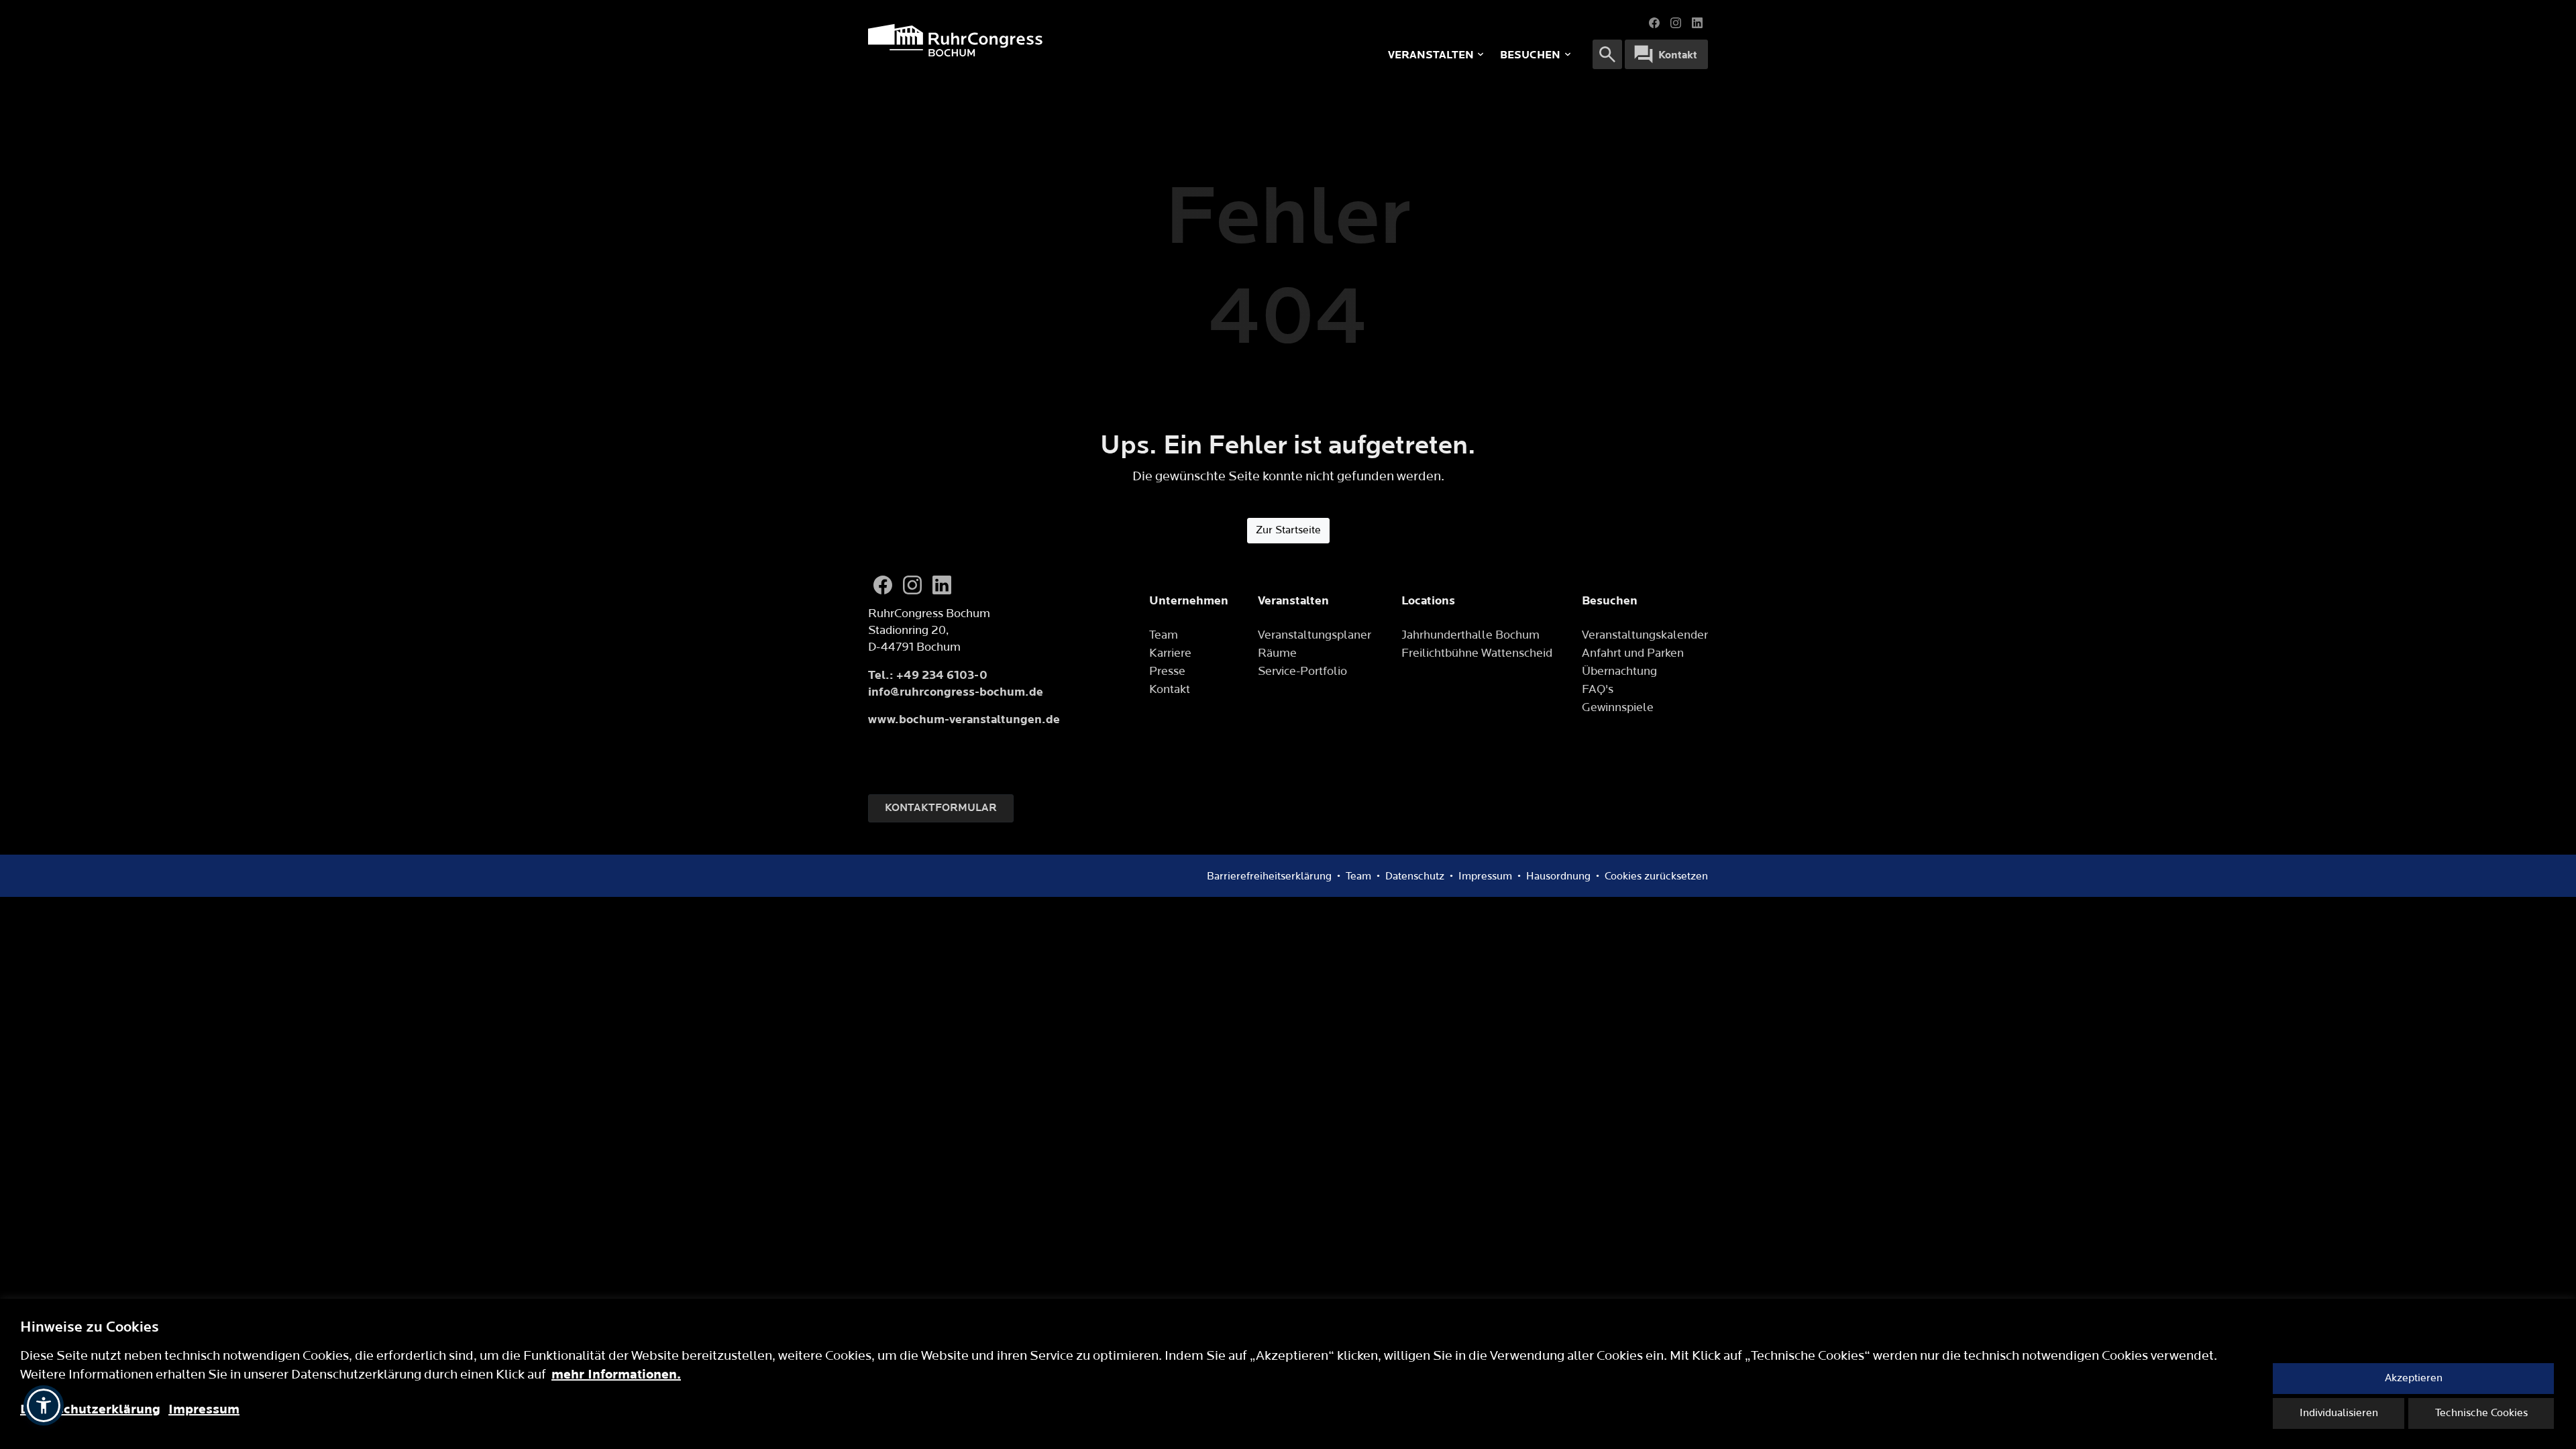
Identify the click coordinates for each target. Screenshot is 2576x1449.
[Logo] (1046, 40)
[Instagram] (1676, 23)
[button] (44, 1405)
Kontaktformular (941, 808)
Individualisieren (2339, 1413)
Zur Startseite (1288, 530)
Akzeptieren (2414, 1378)
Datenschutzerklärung (90, 1409)
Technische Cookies (2481, 1413)
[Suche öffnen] (1607, 54)
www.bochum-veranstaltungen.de (964, 719)
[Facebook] (1654, 23)
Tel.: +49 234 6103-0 (928, 675)
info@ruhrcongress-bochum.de (956, 692)
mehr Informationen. (616, 1375)
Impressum (204, 1409)
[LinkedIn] (1697, 23)
